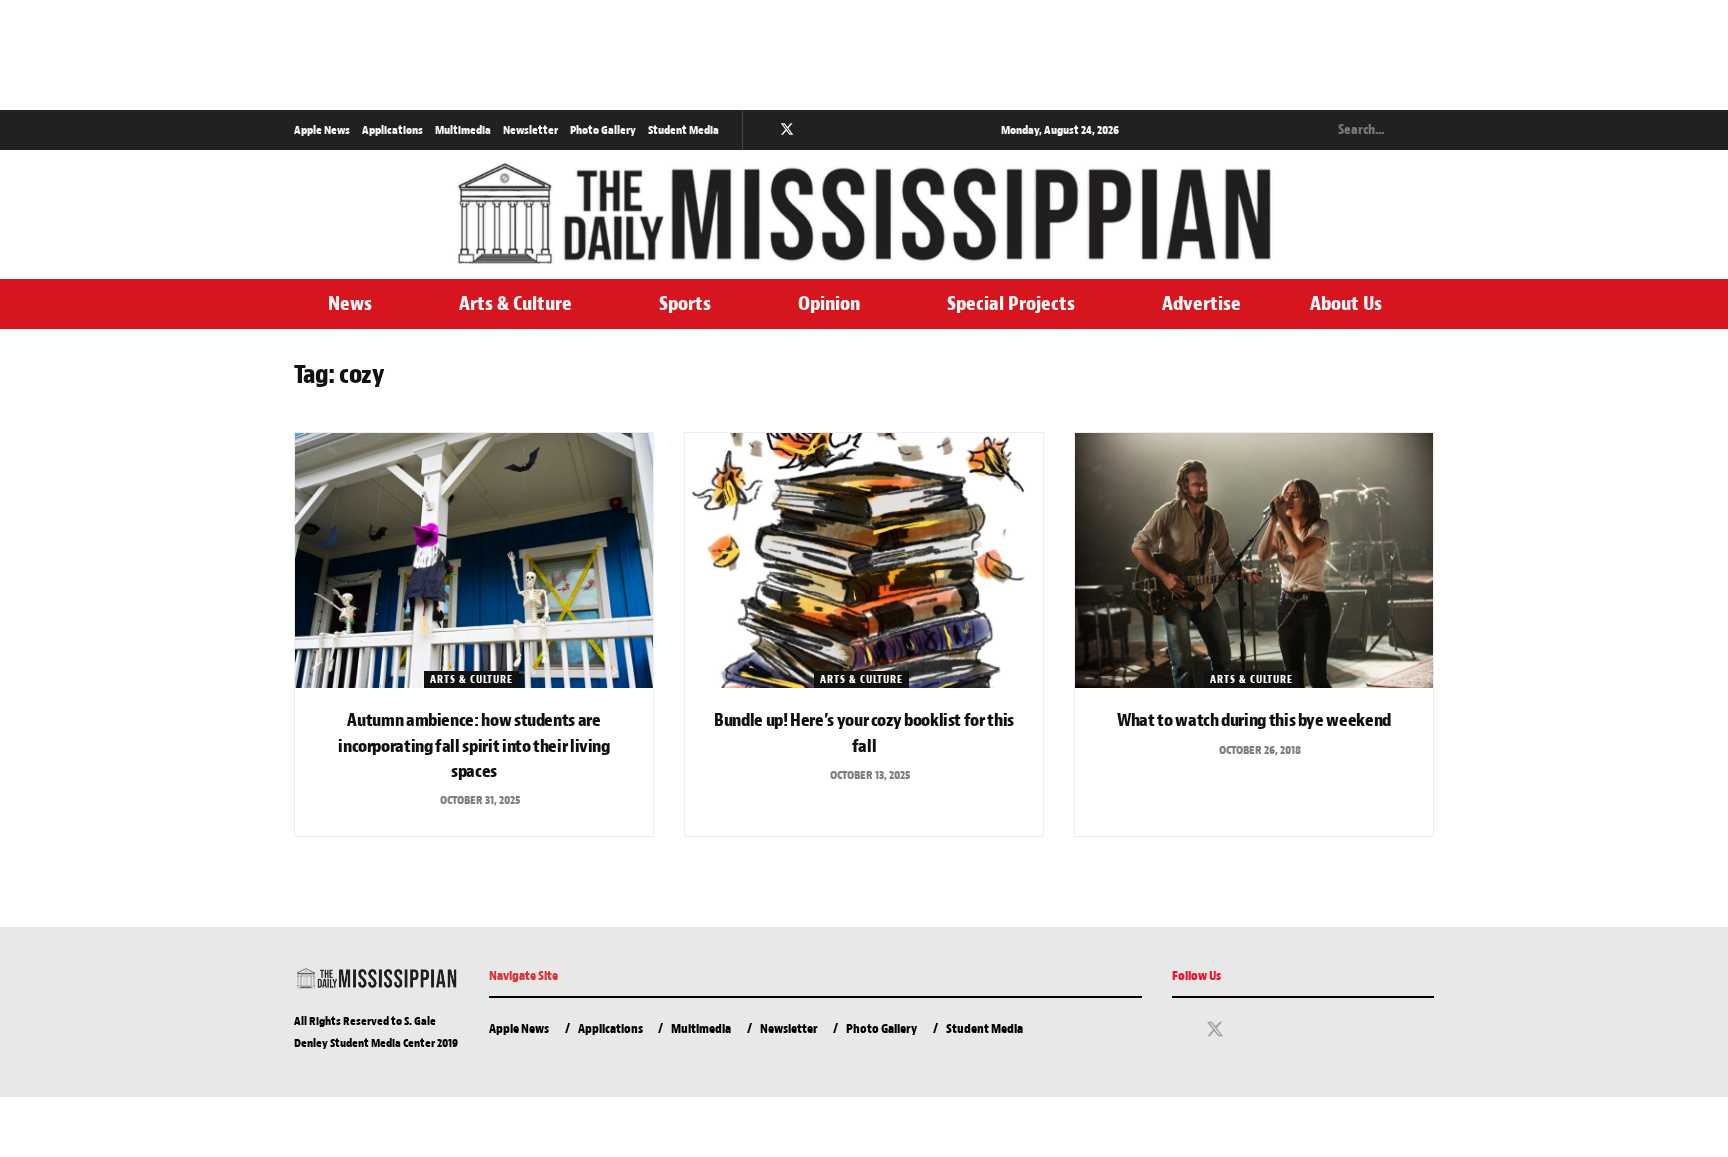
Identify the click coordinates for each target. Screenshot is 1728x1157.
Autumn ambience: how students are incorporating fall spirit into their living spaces (474, 745)
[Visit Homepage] (864, 214)
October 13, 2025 (869, 775)
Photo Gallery (603, 130)
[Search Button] (1423, 130)
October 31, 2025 (479, 800)
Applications (392, 130)
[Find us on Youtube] (838, 130)
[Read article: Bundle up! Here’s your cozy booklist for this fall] (864, 561)
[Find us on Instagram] (813, 130)
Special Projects (1011, 303)
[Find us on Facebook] (760, 130)
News (350, 303)
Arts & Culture (515, 303)
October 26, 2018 (1259, 750)
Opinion (829, 303)
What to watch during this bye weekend (1254, 720)
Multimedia (463, 130)
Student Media (683, 130)
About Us (1346, 303)
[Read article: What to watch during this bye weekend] (1254, 561)
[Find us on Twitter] (787, 130)
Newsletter (530, 130)
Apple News (322, 130)
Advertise (1201, 303)
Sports (685, 303)
